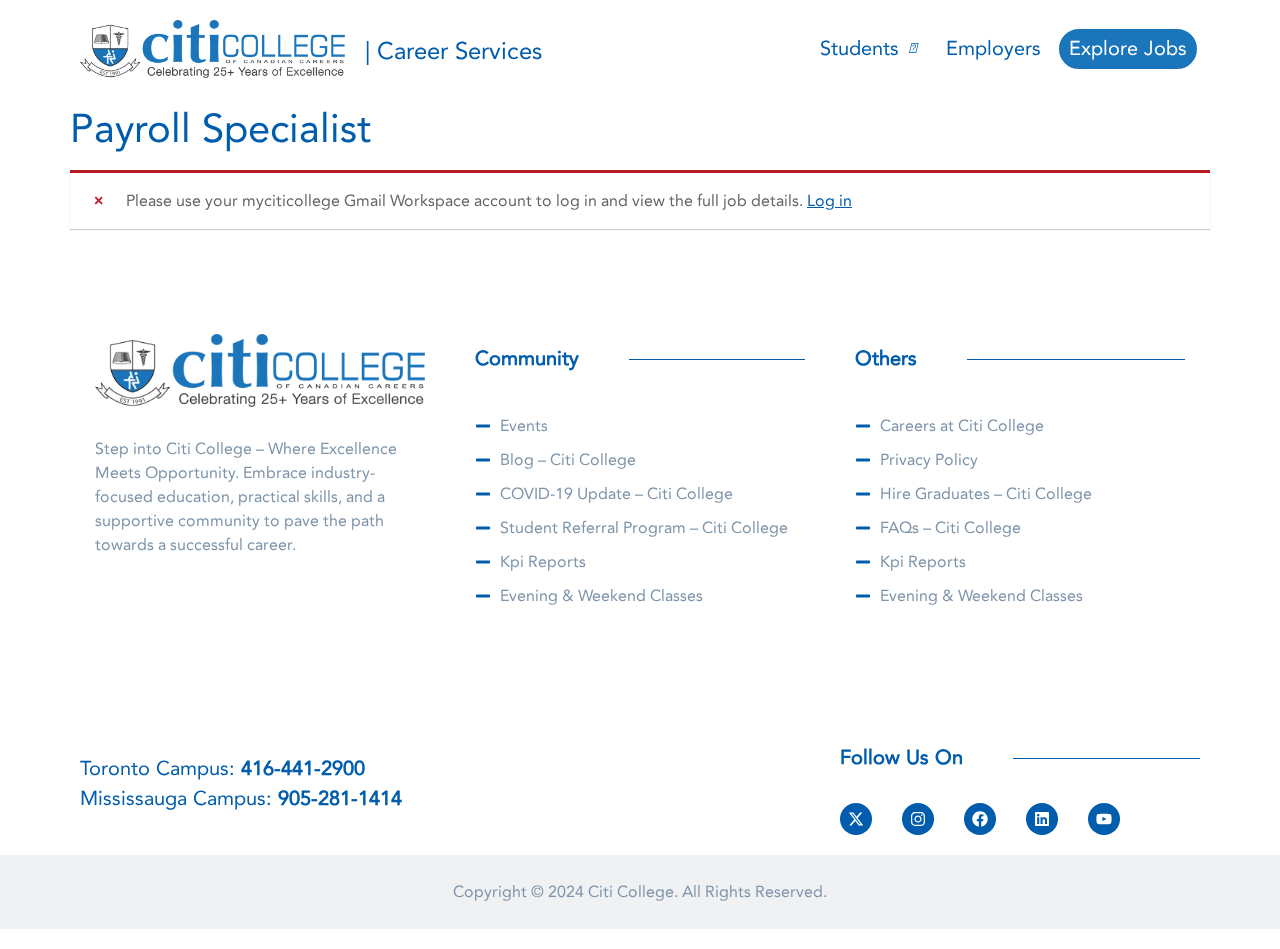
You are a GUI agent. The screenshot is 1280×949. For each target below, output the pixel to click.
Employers (993, 48)
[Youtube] (1104, 819)
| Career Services (453, 51)
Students (859, 48)
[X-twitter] (856, 819)
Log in (829, 201)
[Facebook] (980, 819)
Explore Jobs (1128, 48)
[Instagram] (918, 819)
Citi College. (633, 892)
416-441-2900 (303, 768)
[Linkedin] (1042, 819)
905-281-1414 (340, 798)
